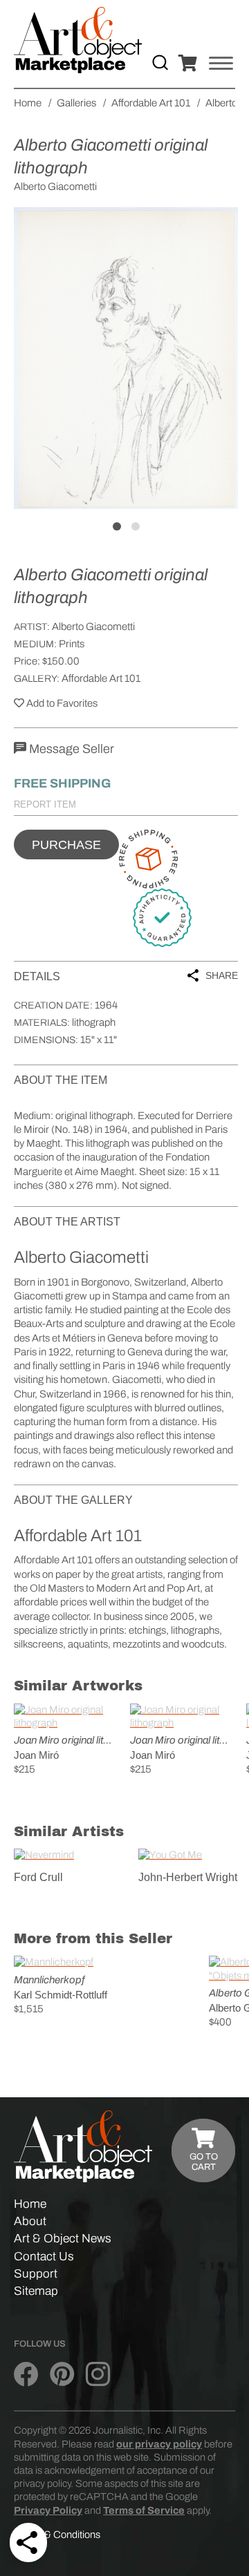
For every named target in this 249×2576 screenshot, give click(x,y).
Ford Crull (38, 1877)
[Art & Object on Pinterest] (62, 2375)
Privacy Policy (48, 2510)
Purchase (66, 845)
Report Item (45, 804)
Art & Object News (63, 2239)
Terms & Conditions (57, 2535)
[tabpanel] (126, 358)
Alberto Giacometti (93, 627)
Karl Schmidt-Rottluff (61, 1995)
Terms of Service (144, 2510)
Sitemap (36, 2291)
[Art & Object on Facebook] (26, 2375)
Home (30, 2204)
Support (36, 2274)
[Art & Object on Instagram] (98, 2375)
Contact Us (44, 2257)
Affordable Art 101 (101, 678)
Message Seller (70, 749)
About (30, 2221)
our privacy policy (159, 2444)
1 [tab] (117, 526)
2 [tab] (136, 526)
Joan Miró (36, 1755)
